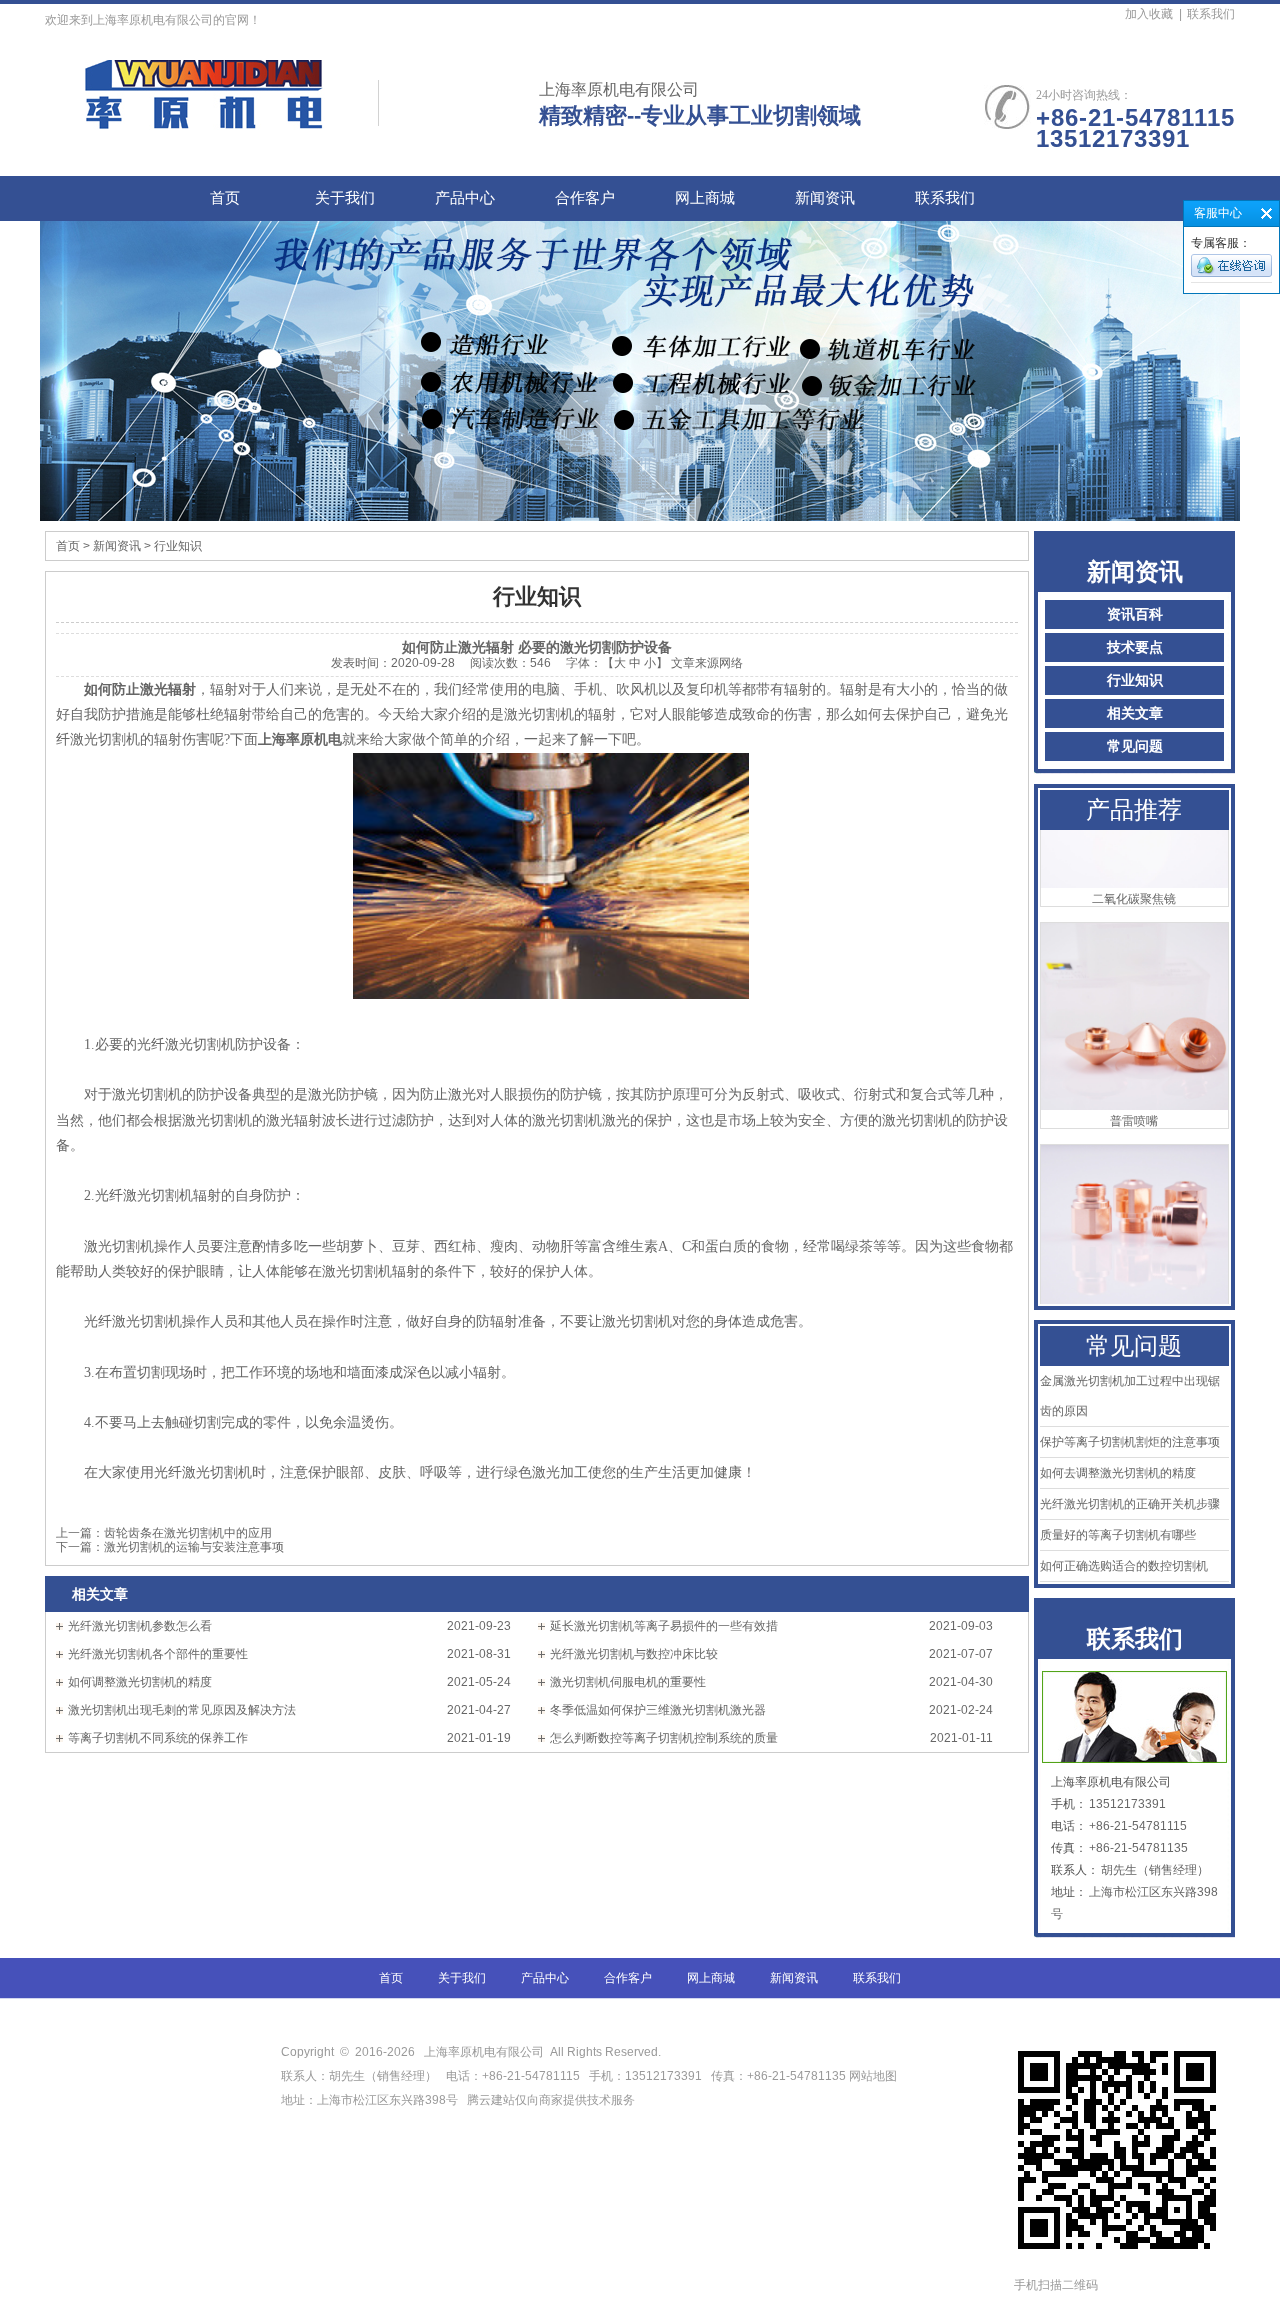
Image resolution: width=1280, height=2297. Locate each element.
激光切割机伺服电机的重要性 (628, 1682)
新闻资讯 (825, 198)
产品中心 (465, 198)
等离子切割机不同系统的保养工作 (158, 1738)
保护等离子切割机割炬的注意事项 (1130, 1442)
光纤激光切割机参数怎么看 (140, 1626)
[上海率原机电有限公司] (205, 119)
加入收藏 (1149, 14)
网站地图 (873, 2076)
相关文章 (1135, 713)
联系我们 (1211, 14)
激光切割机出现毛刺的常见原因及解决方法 (182, 1710)
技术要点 (1135, 647)
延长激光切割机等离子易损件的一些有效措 (664, 1626)
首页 (225, 198)
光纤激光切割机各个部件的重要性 (158, 1654)
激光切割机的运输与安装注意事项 (194, 1547)
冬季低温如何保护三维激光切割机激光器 (658, 1710)
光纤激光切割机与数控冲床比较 (634, 1654)
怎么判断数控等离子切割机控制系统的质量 (664, 1738)
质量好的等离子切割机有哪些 (1118, 1535)
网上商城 (705, 198)
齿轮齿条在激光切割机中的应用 (188, 1533)
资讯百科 (1135, 614)
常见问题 (1135, 746)
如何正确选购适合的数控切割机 (1124, 1566)
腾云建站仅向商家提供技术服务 (551, 2100)
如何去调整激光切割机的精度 (1118, 1473)
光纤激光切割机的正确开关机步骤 (1130, 1504)
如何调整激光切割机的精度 (140, 1682)
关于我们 (345, 198)
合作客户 (585, 198)
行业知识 (1135, 680)
